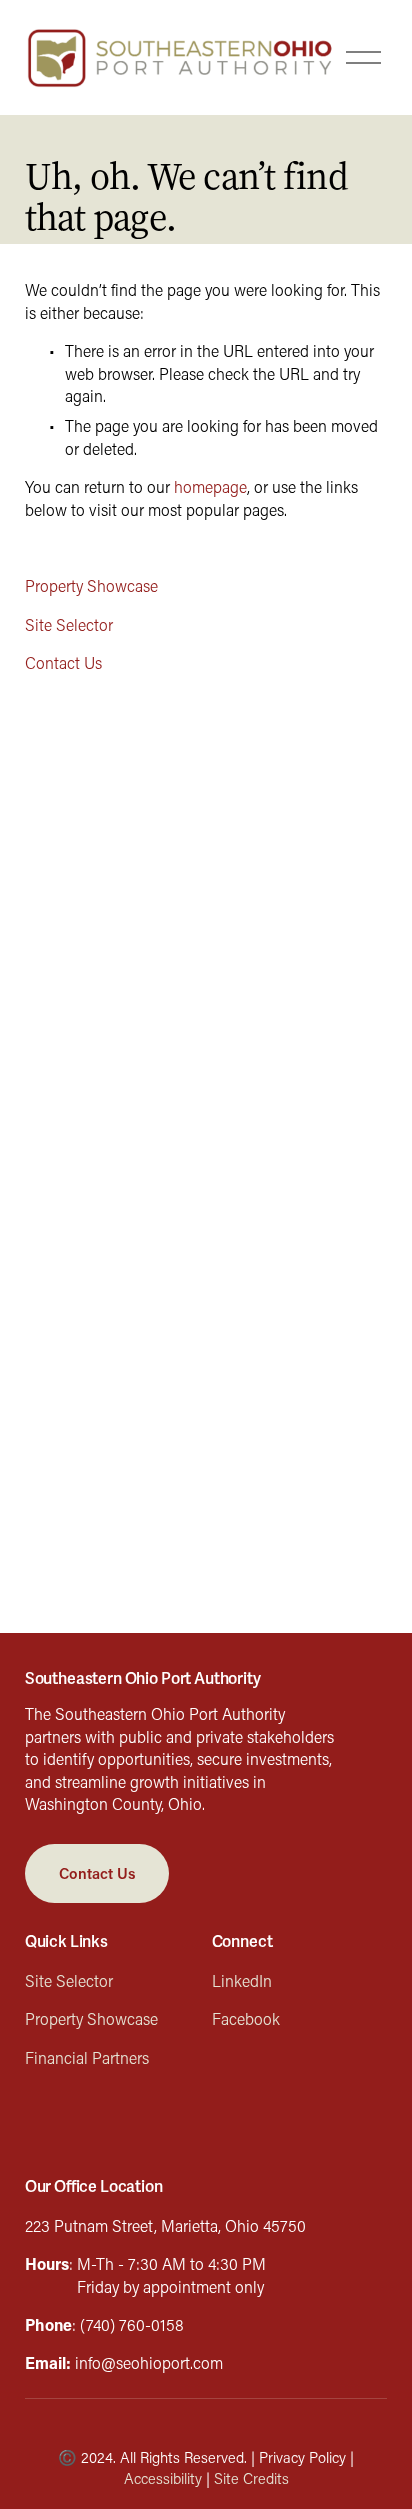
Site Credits (251, 2478)
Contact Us (63, 662)
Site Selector (69, 624)
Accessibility (163, 2478)
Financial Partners (87, 2057)
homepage (210, 486)
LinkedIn (242, 1980)
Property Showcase (91, 585)
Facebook (246, 2018)
